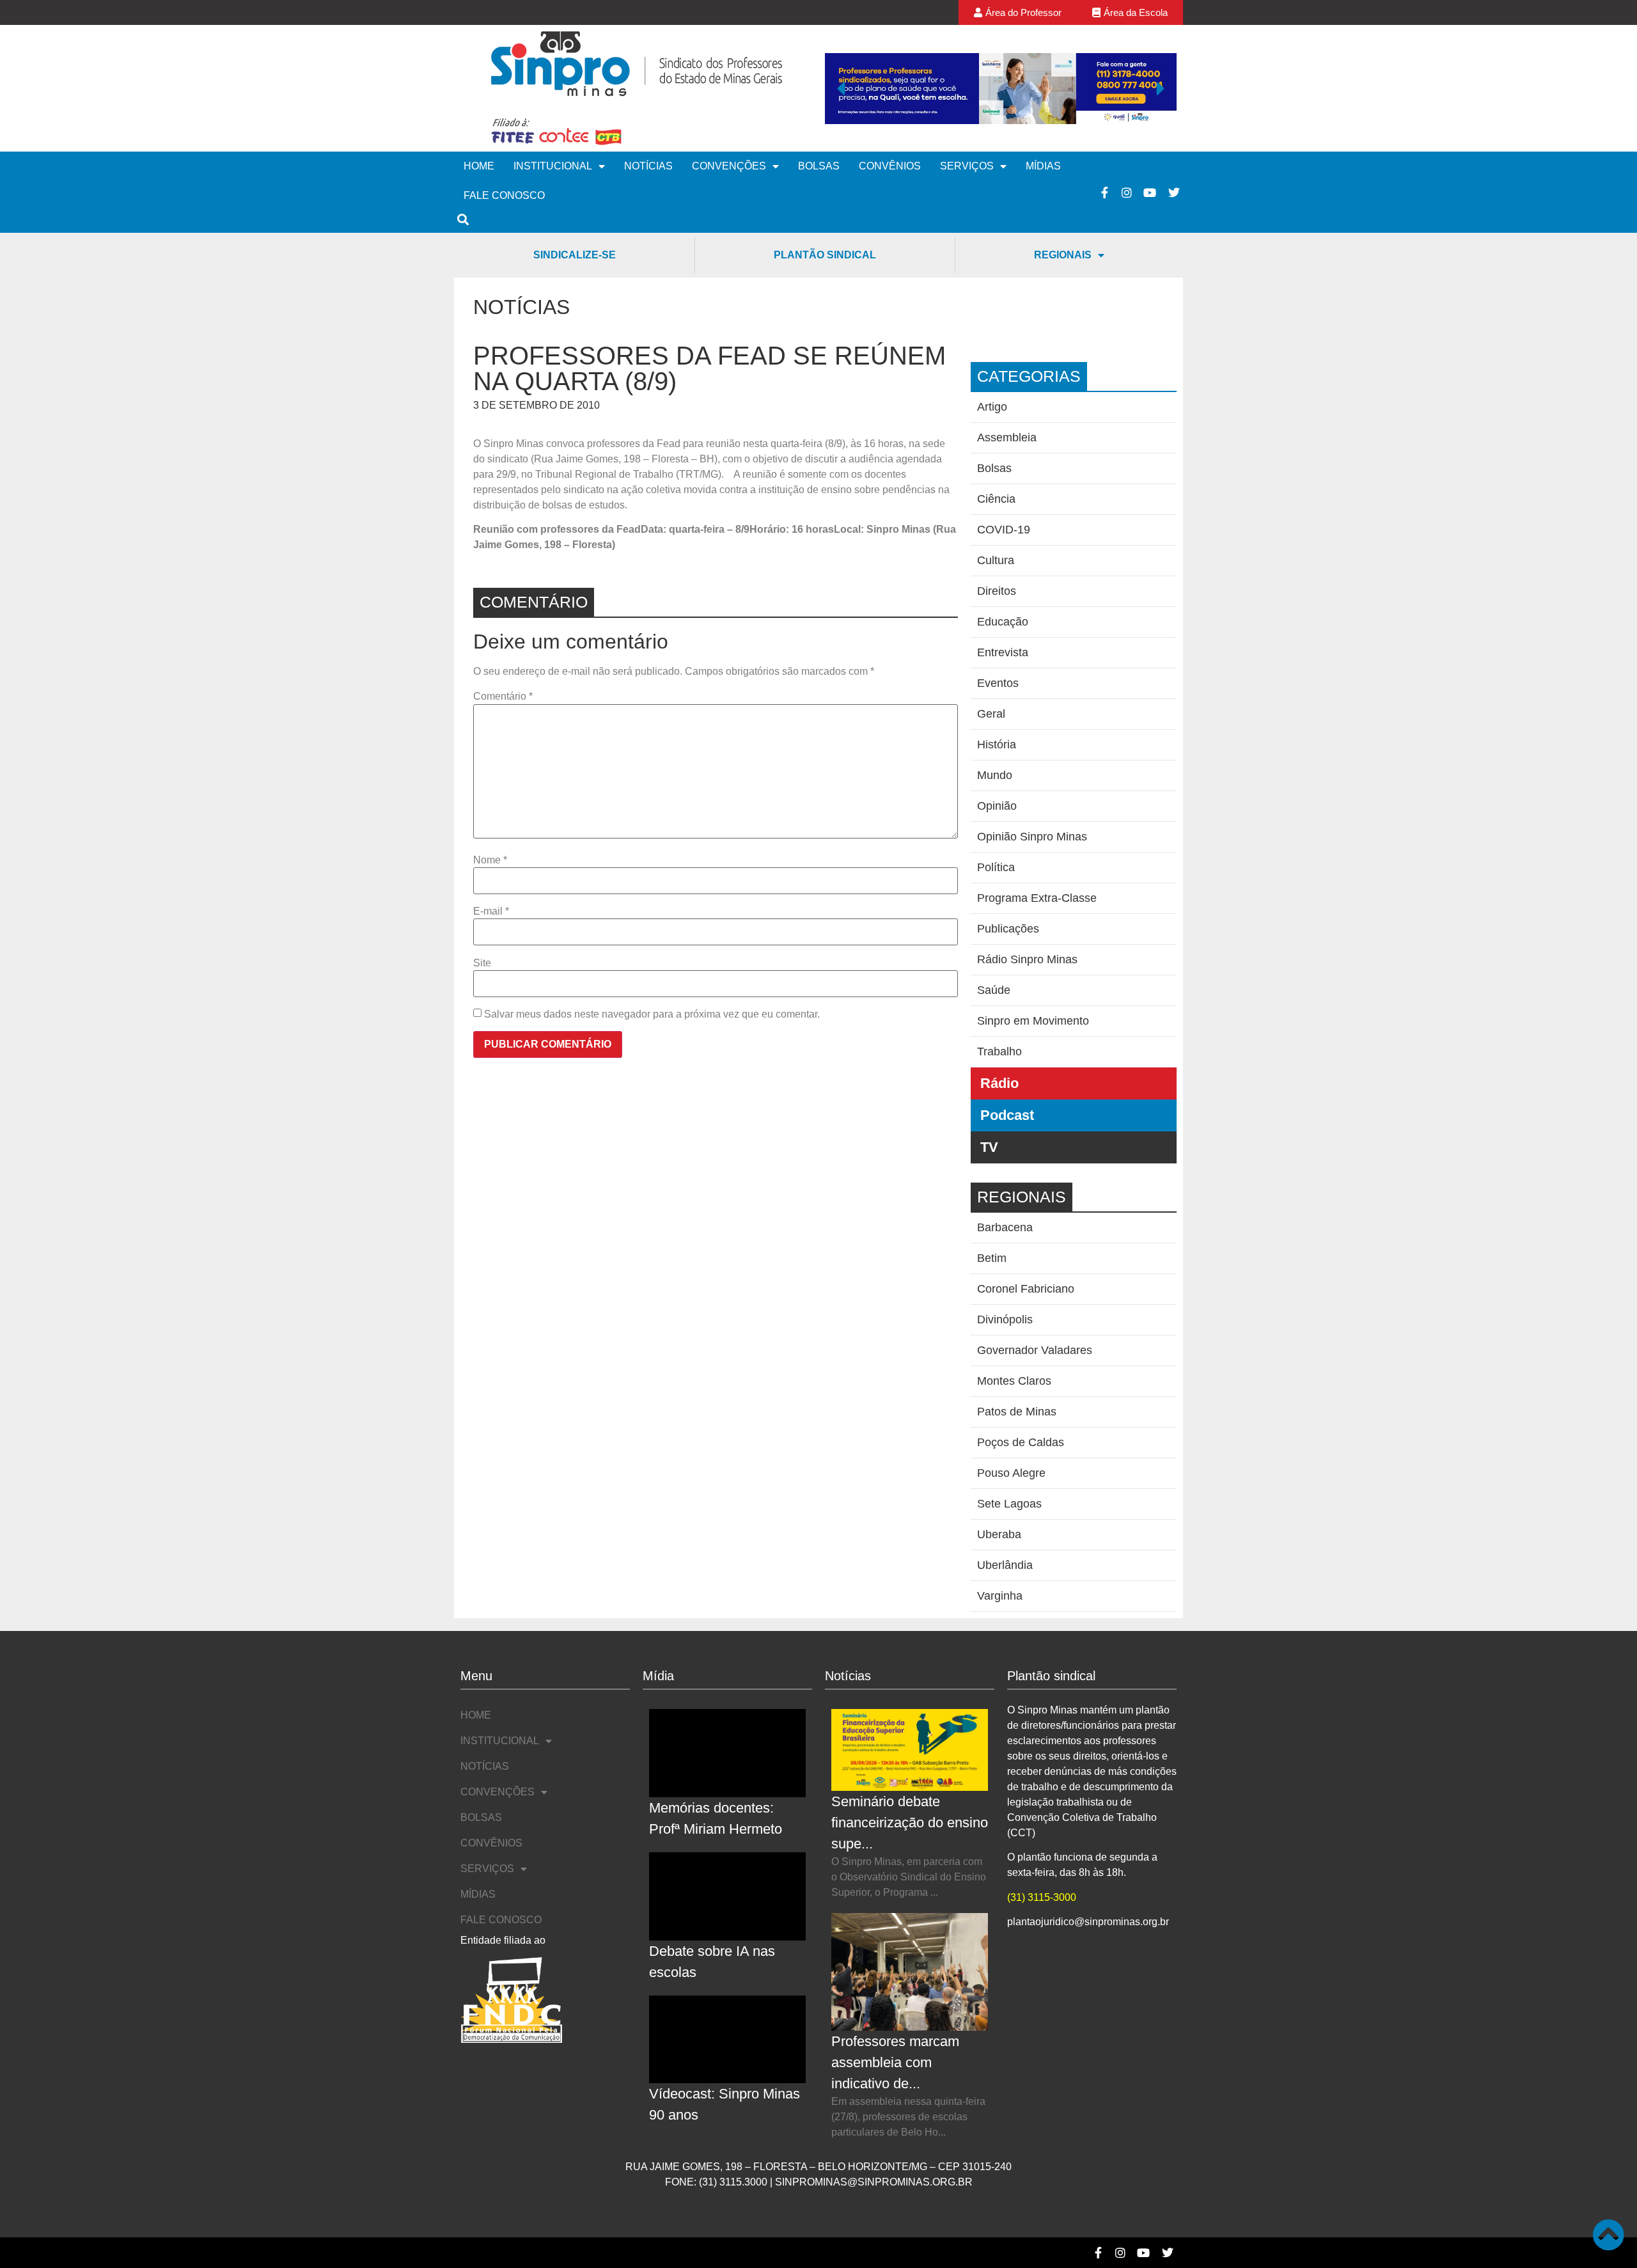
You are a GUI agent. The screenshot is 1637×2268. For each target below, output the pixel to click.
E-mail (491, 911)
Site (482, 963)
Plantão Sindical (825, 255)
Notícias (648, 166)
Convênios (890, 166)
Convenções (729, 166)
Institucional (553, 166)
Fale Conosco (504, 195)
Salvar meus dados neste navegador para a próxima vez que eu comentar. (652, 1014)
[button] (841, 88)
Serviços (967, 166)
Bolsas (819, 166)
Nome (490, 860)
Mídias (1043, 166)
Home (479, 166)
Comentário (503, 697)
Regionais (1063, 255)
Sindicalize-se (575, 255)
